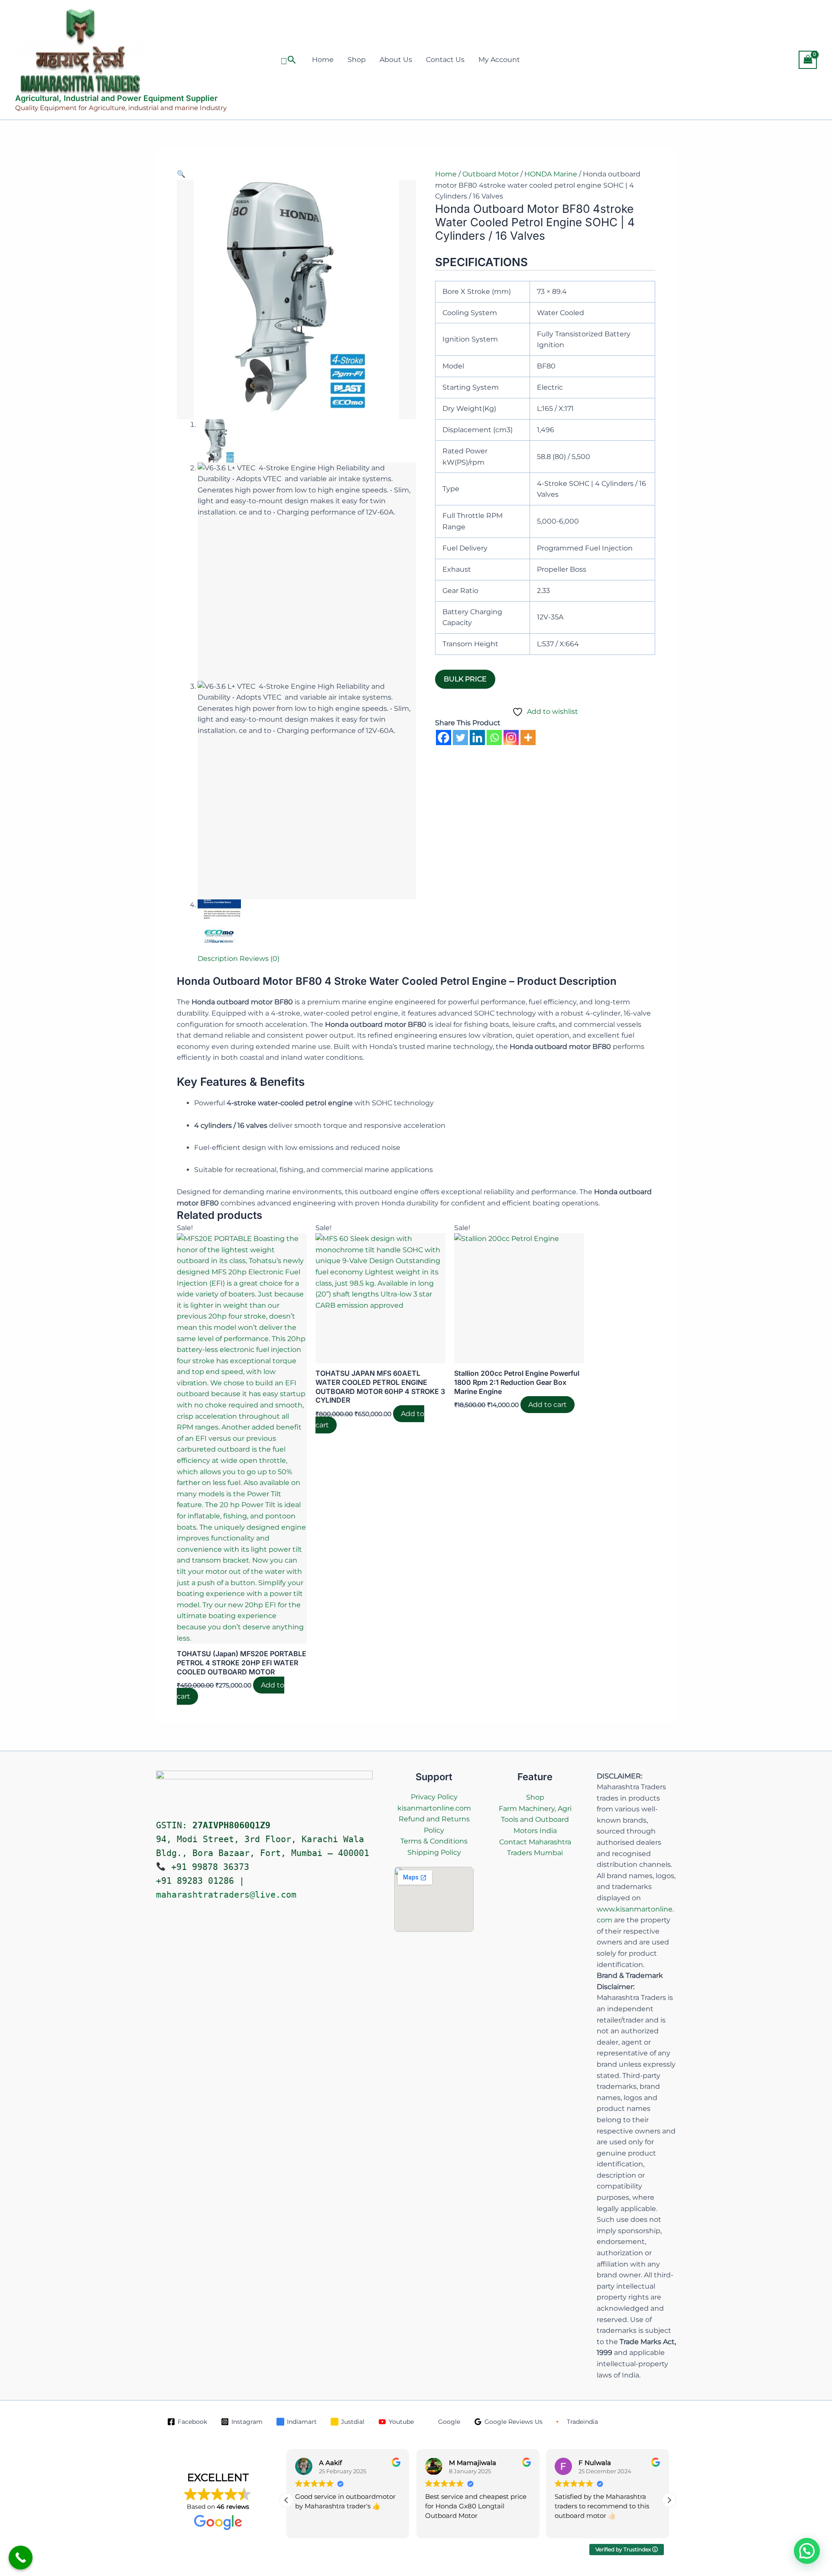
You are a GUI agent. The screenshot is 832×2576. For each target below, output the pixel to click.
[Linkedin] (477, 738)
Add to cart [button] (548, 1405)
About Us (396, 60)
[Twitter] (460, 738)
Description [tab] (218, 959)
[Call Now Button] (21, 2558)
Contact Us (445, 60)
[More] (528, 738)
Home (323, 60)
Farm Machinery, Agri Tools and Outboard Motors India (535, 1820)
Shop (357, 60)
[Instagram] (511, 738)
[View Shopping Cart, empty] (808, 60)
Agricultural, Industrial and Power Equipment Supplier (116, 98)
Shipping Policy (434, 1852)
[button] (288, 60)
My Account (499, 60)
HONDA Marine (551, 174)
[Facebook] (444, 738)
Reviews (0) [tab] (260, 959)
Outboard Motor (491, 174)
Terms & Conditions (434, 1841)
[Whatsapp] (494, 738)
